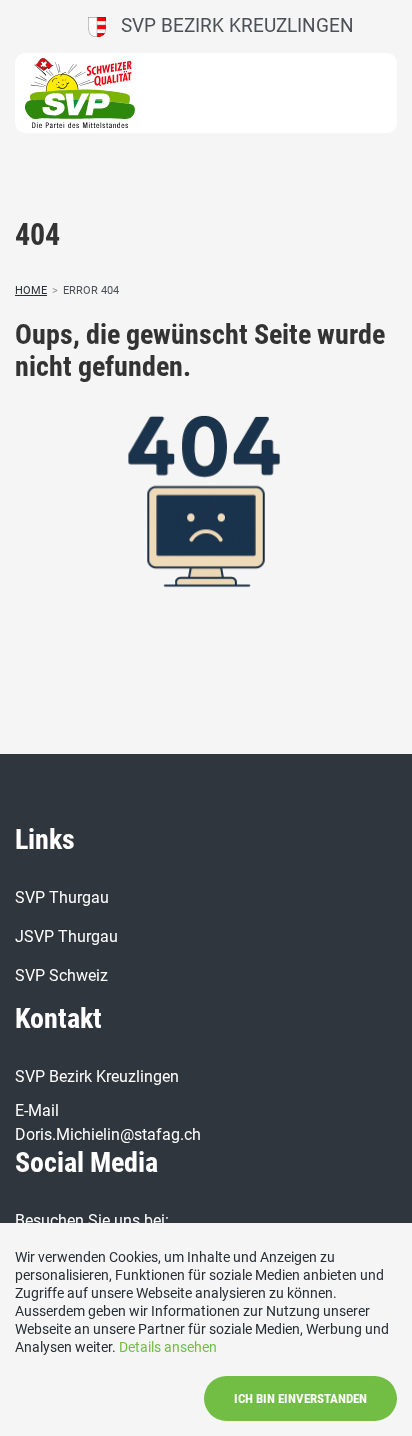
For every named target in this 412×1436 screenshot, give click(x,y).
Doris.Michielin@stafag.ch (108, 1134)
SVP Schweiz (61, 975)
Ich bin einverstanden (300, 1398)
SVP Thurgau (62, 897)
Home (31, 290)
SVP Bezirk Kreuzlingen (230, 25)
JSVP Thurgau (66, 936)
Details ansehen (168, 1347)
